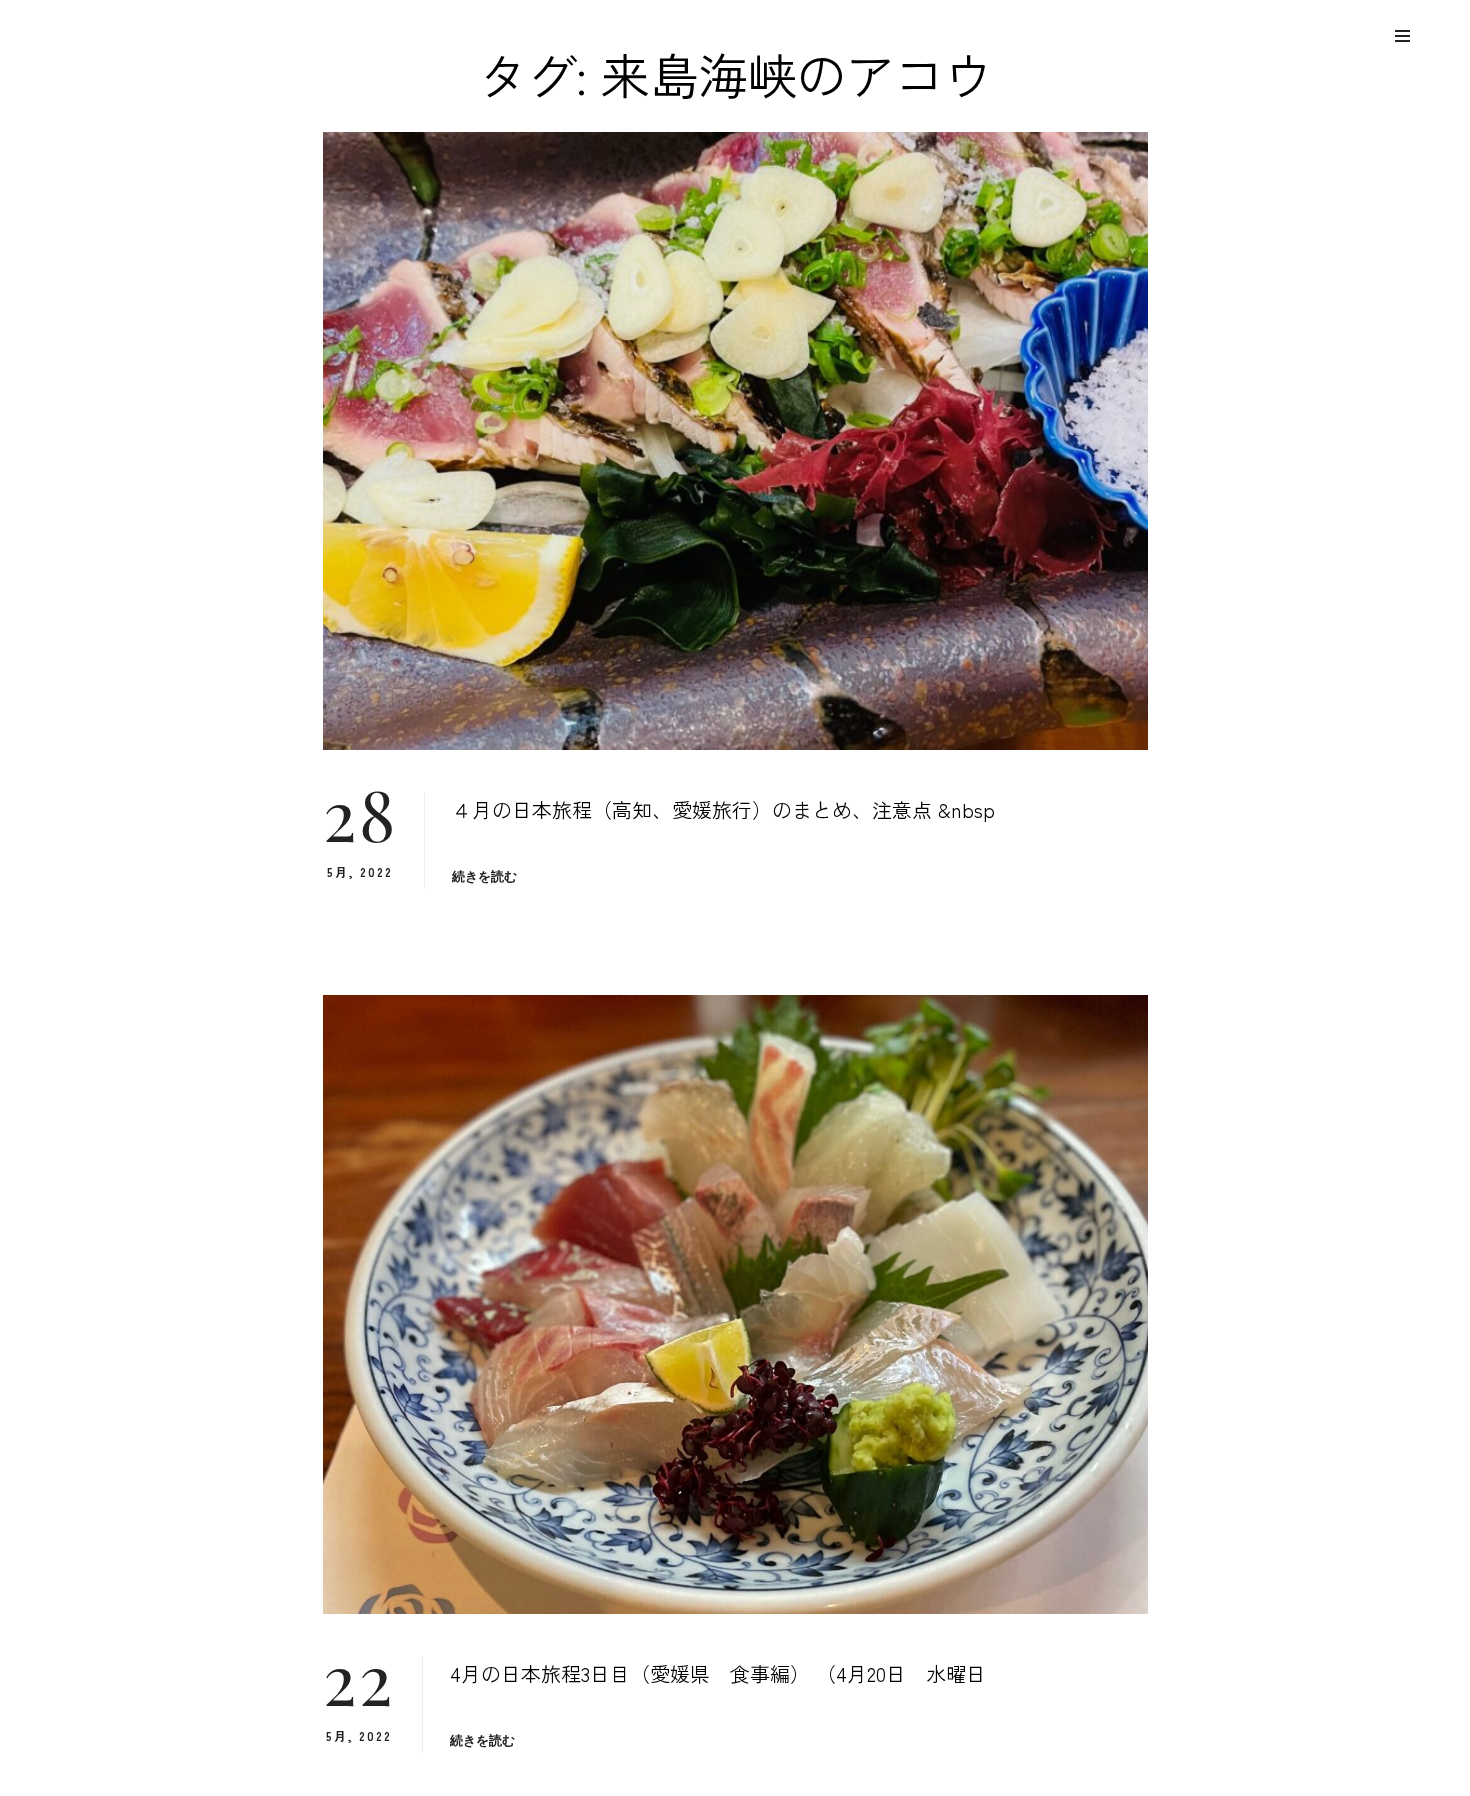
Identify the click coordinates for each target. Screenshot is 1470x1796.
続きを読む (485, 876)
